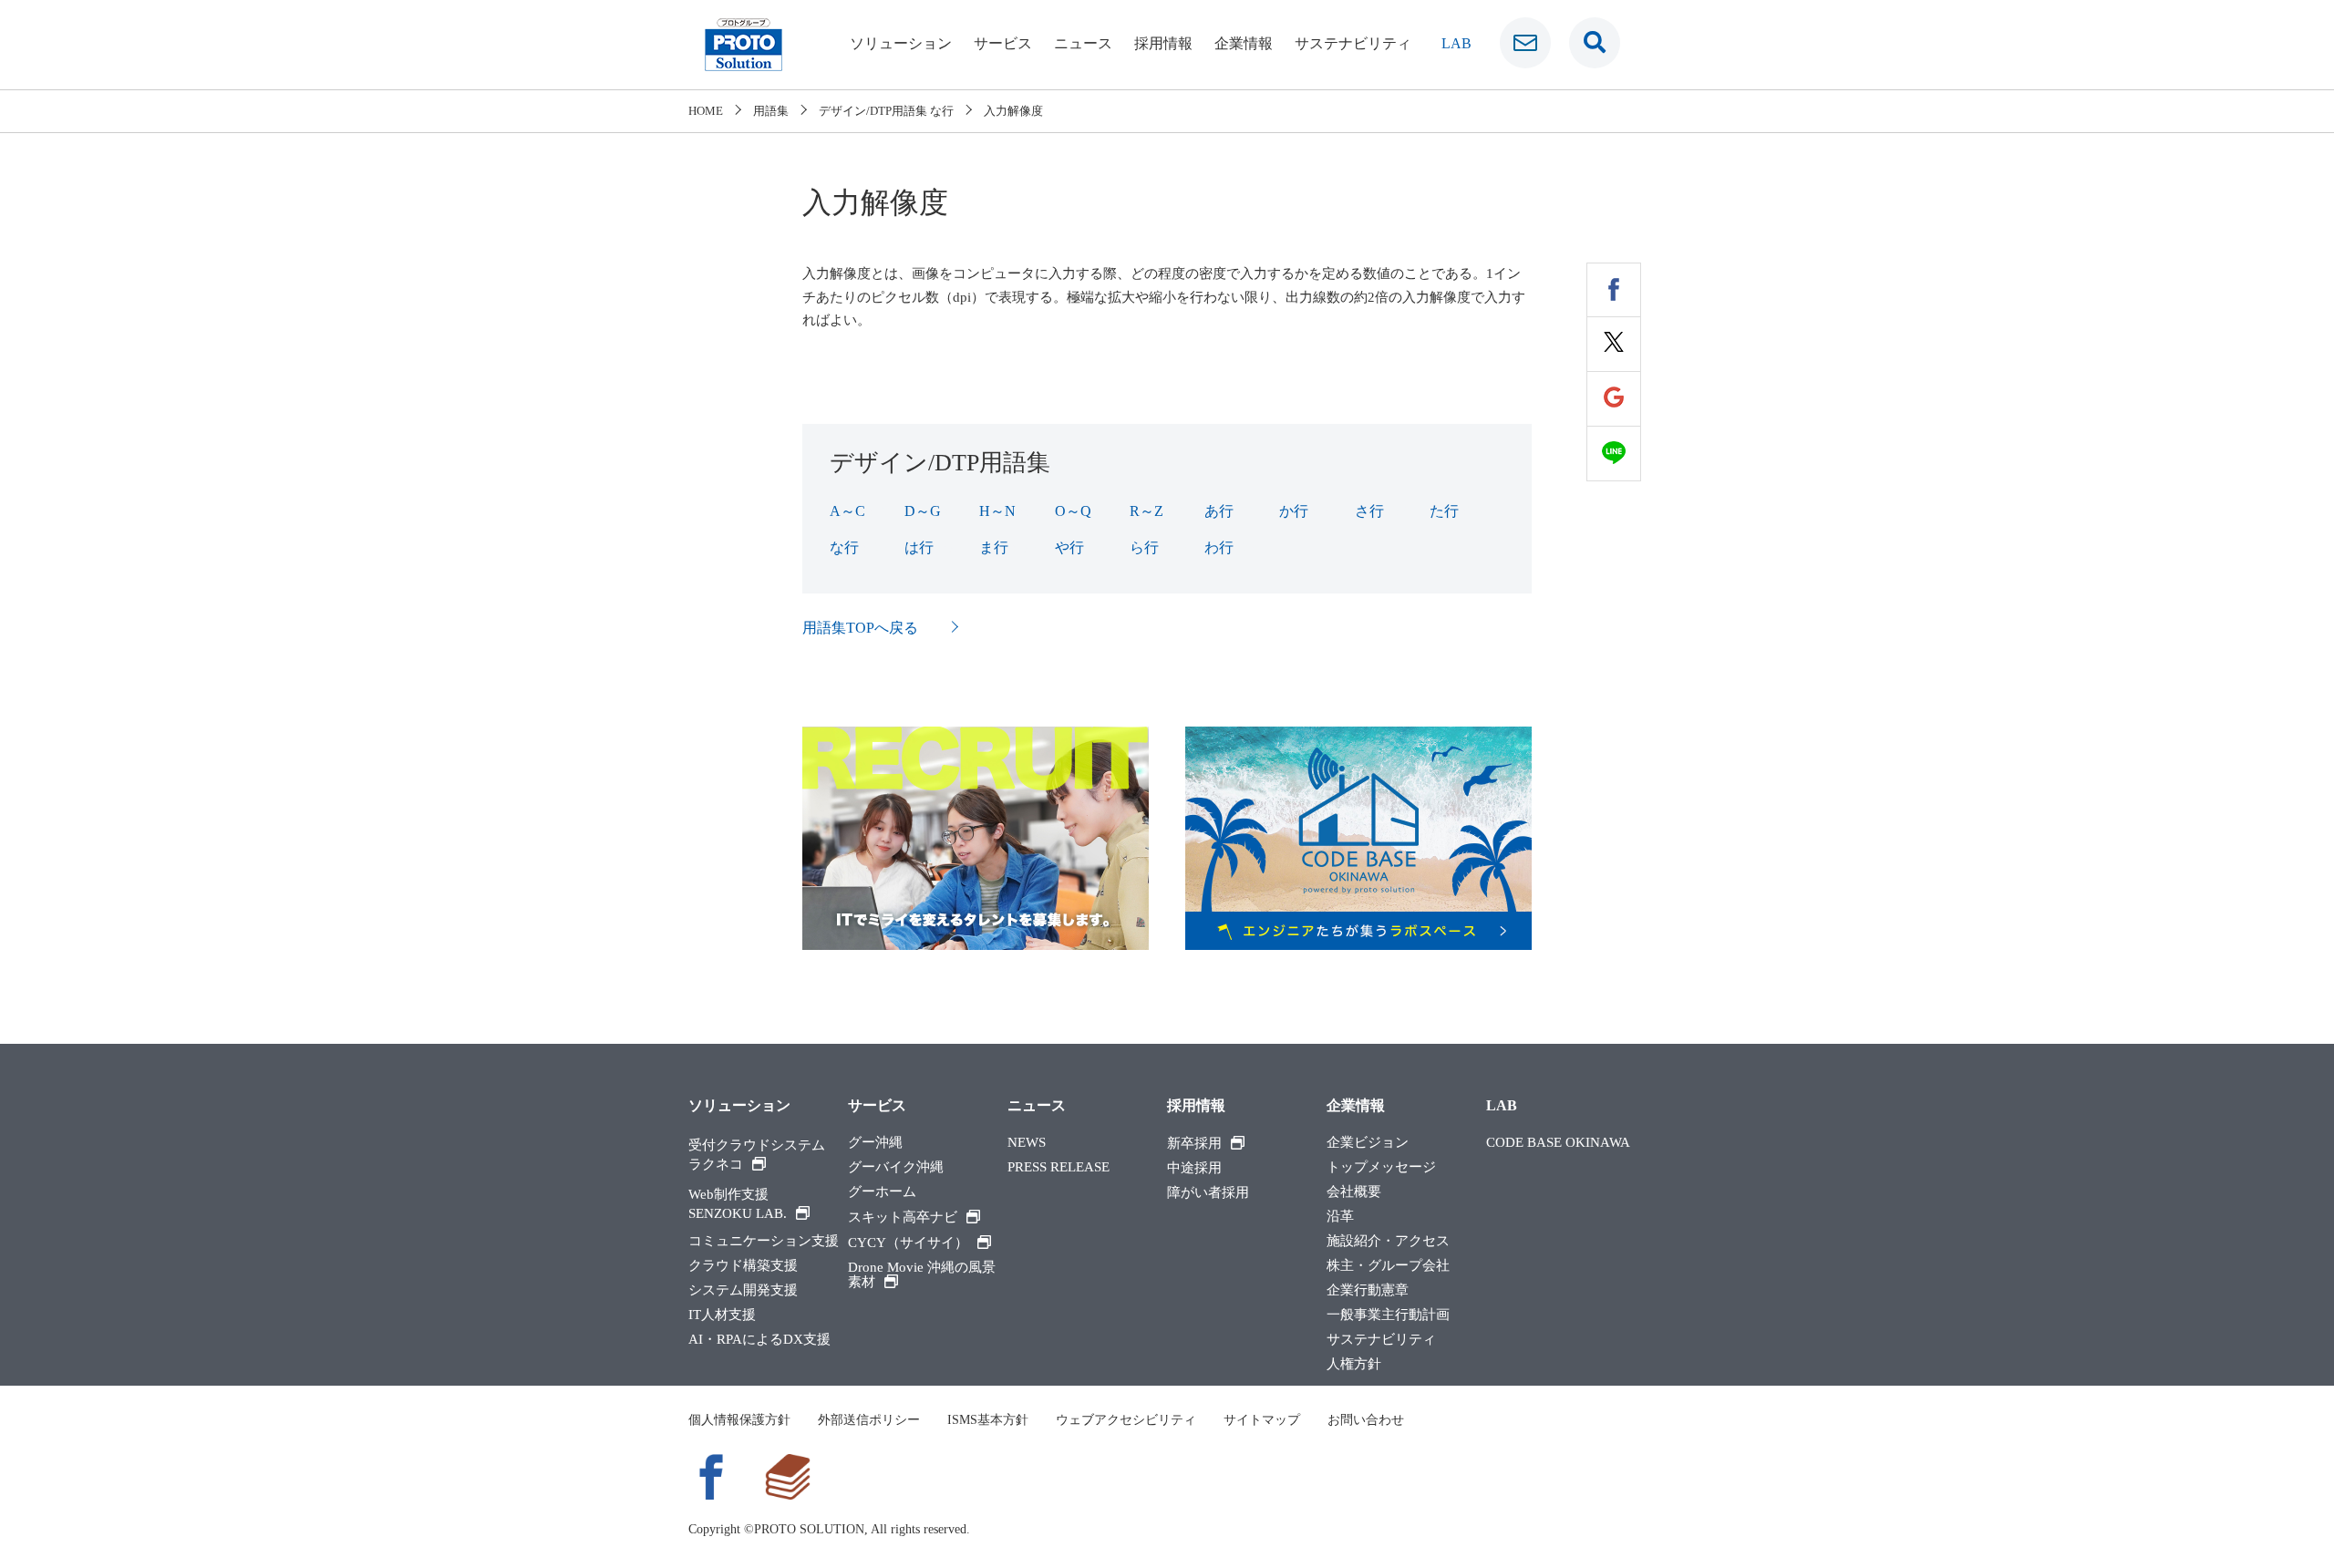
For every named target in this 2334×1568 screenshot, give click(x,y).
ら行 (1144, 547)
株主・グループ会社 (1388, 1266)
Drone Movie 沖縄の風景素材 (922, 1275)
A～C (847, 511)
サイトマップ (1262, 1420)
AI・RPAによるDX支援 (759, 1340)
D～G (923, 511)
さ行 (1369, 511)
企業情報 (1244, 43)
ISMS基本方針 (988, 1420)
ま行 (994, 547)
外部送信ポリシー (869, 1420)
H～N (997, 511)
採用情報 (1163, 43)
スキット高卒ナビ (903, 1217)
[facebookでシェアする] (1614, 290)
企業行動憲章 (1368, 1290)
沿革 (1340, 1217)
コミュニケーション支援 (764, 1241)
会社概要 (1354, 1192)
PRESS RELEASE (1059, 1167)
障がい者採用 (1208, 1193)
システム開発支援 (743, 1290)
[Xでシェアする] (1614, 345)
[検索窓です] (1595, 43)
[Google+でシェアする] (1614, 399)
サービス (1003, 43)
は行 (919, 547)
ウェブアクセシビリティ (1126, 1420)
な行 (844, 547)
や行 (1069, 547)
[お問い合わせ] (1525, 43)
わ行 (1219, 547)
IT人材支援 (722, 1315)
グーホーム (882, 1192)
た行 (1444, 511)
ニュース (1083, 43)
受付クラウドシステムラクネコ (757, 1155)
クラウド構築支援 (743, 1266)
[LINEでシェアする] (1614, 454)
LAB (1456, 43)
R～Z (1146, 511)
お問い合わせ (1366, 1420)
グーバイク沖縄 (896, 1167)
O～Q (1073, 511)
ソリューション (901, 43)
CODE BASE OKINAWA (1558, 1143)
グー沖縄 (875, 1143)
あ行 (1219, 511)
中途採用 (1194, 1168)
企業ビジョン (1368, 1143)
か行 (1294, 511)
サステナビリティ (1353, 43)
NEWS (1027, 1143)
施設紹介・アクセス (1388, 1241)
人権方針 (1354, 1364)
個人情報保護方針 (739, 1420)
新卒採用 (1194, 1143)
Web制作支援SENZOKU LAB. (738, 1204)
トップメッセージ (1381, 1167)
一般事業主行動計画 (1388, 1315)
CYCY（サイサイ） (908, 1243)
